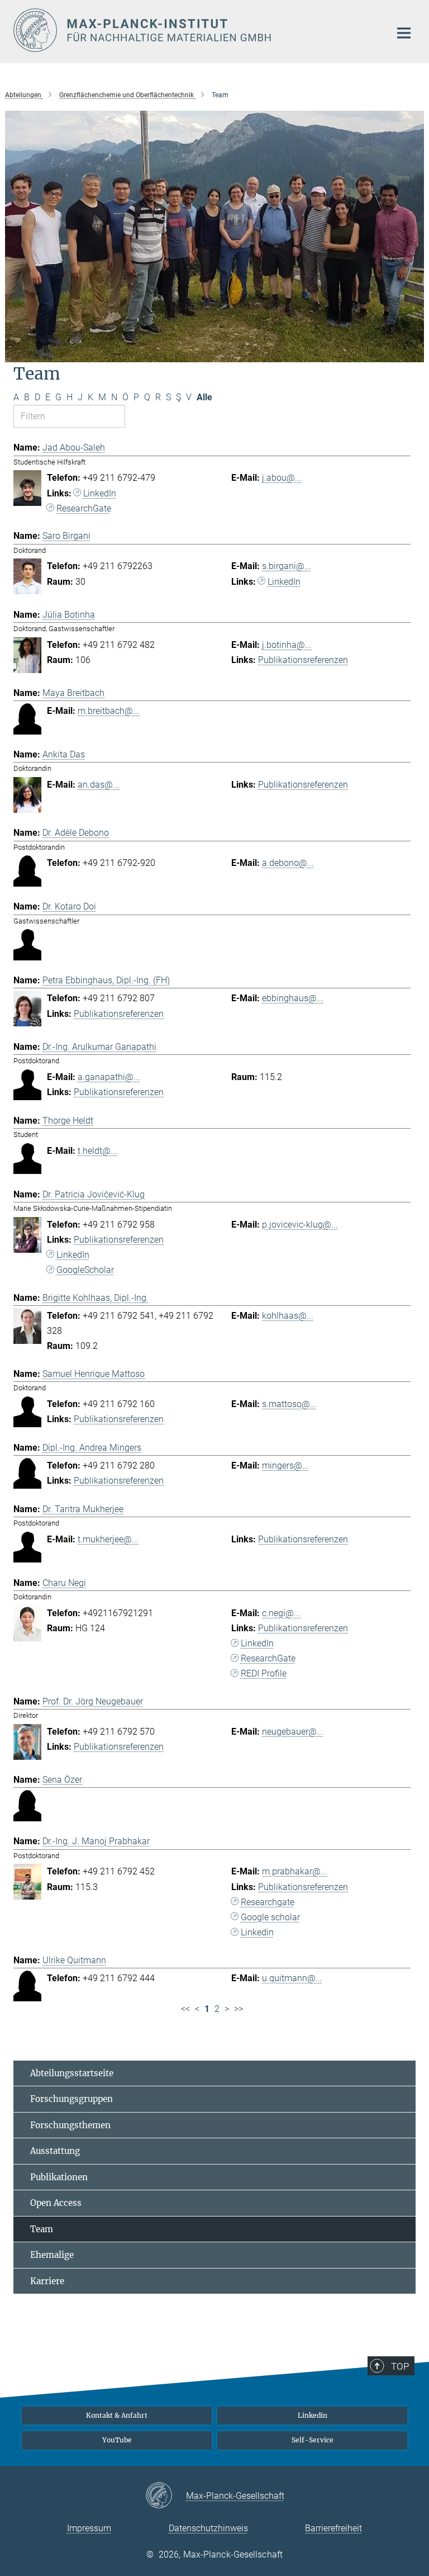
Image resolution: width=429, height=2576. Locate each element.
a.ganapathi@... (109, 1077)
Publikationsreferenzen (303, 660)
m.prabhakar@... (295, 1871)
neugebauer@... (293, 1732)
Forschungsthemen (70, 2125)
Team (42, 2229)
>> (239, 2009)
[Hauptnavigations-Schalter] (404, 33)
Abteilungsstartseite (72, 2073)
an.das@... (99, 785)
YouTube (117, 2440)
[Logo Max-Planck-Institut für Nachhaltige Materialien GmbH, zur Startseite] (195, 30)
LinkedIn (100, 493)
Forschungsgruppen (71, 2099)
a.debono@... (288, 863)
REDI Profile (264, 1673)
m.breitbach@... (109, 711)
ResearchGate (84, 508)
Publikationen (59, 2177)
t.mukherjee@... (108, 1539)
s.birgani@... (287, 566)
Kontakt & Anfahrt (117, 2415)
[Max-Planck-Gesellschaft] (166, 2496)
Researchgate (268, 1902)
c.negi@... (281, 1613)
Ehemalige (52, 2255)
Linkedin (257, 1932)
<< (185, 2009)
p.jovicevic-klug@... (300, 1225)
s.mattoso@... (289, 1404)
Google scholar (270, 1917)
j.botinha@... (287, 645)
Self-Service (313, 2440)
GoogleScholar (85, 1270)
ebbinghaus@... (293, 998)
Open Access (56, 2203)
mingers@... (285, 1465)
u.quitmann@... (292, 1978)
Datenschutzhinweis (208, 2528)
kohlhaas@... (288, 1316)
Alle (204, 397)
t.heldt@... (97, 1151)
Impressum (89, 2528)
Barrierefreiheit (333, 2528)
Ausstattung (55, 2151)
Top (400, 2366)
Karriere (47, 2281)
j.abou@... (282, 478)
